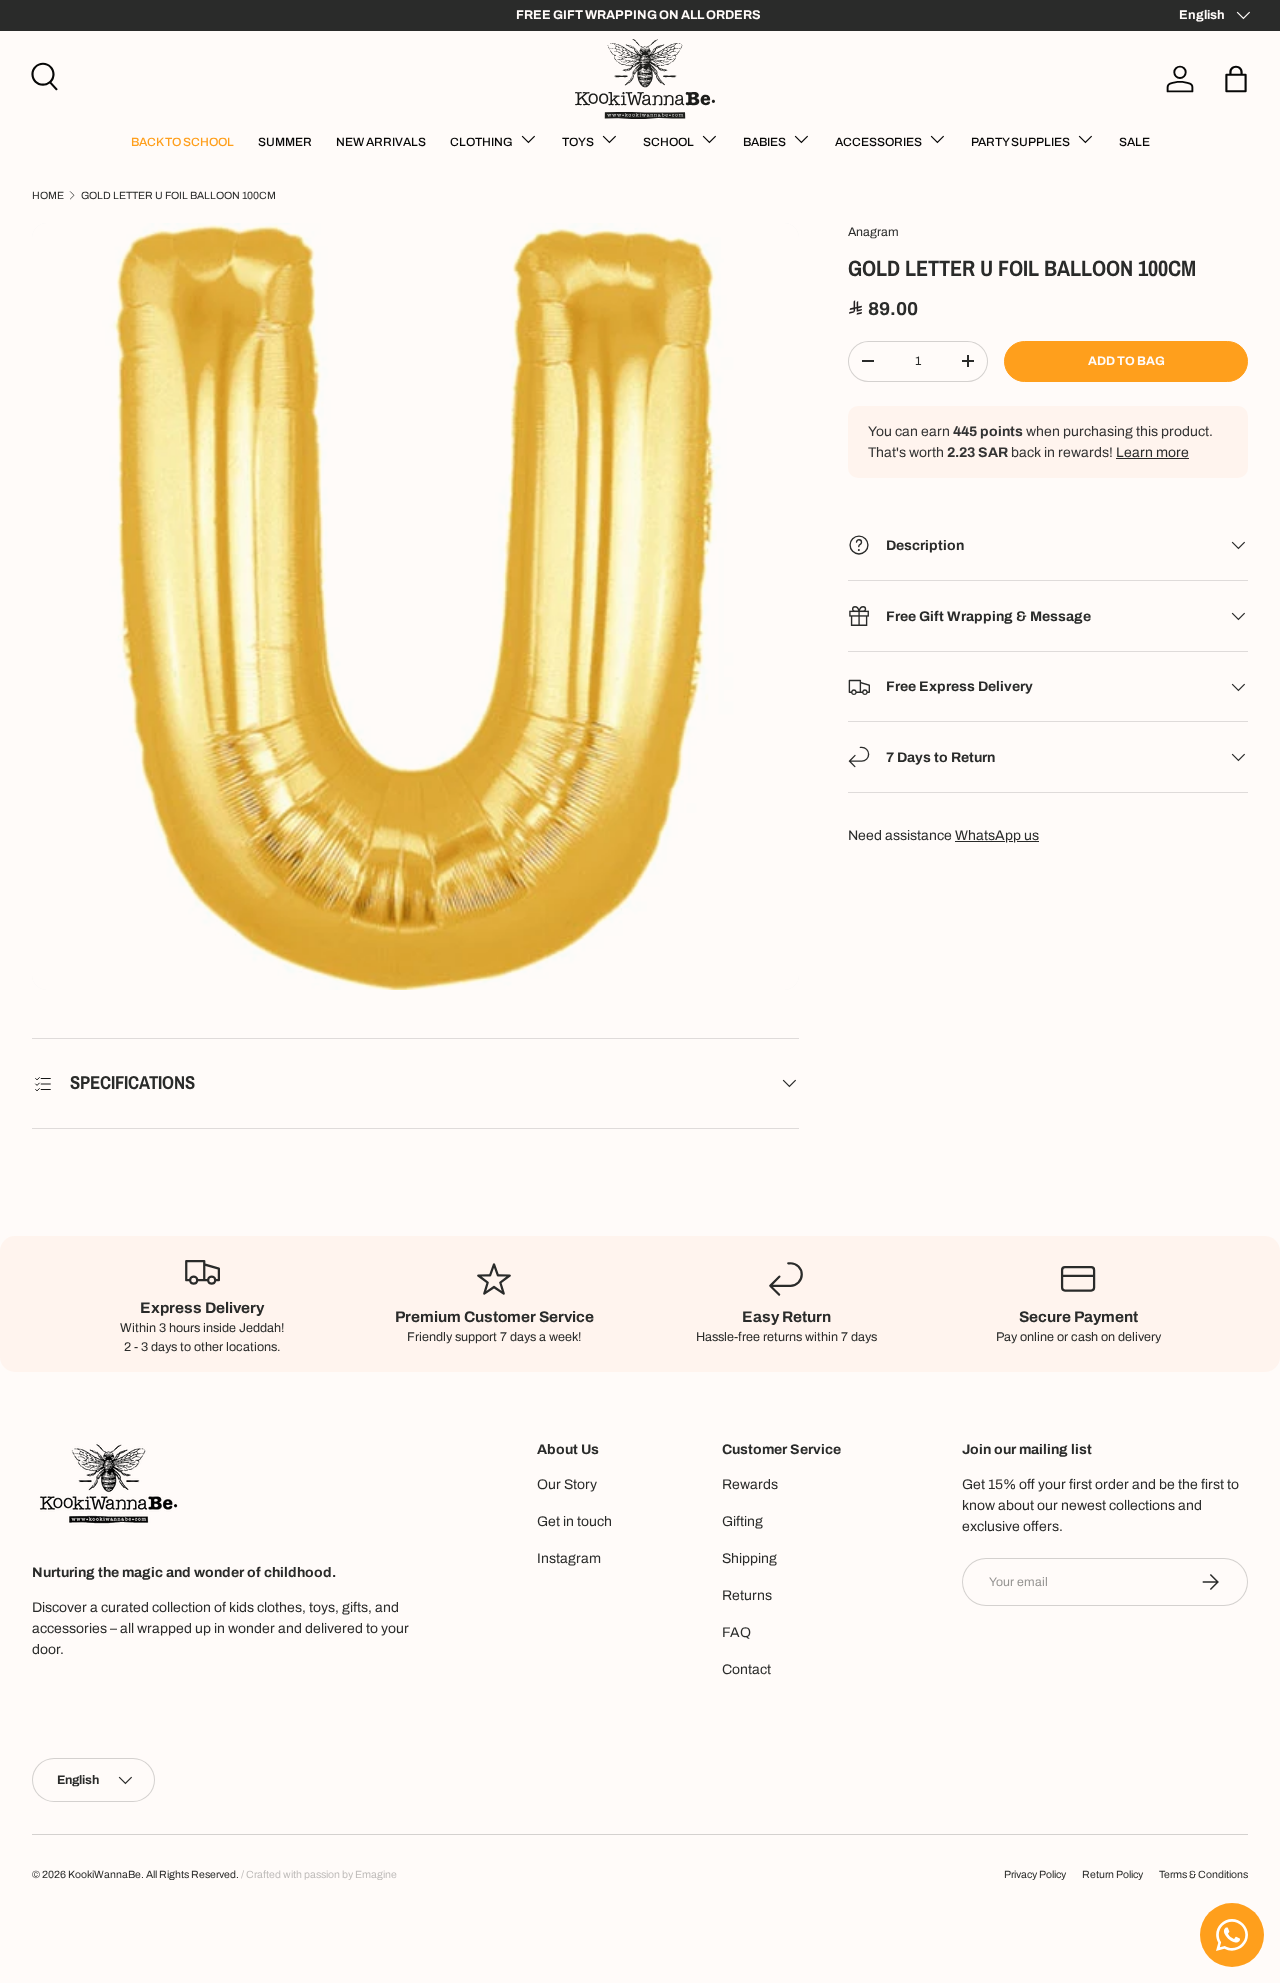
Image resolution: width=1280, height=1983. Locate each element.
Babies (764, 142)
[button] (1236, 79)
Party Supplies (1020, 142)
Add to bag (1126, 361)
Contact (746, 1669)
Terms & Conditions (1203, 1874)
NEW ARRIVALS (381, 142)
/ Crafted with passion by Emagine (319, 1874)
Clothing (481, 142)
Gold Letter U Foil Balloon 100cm (178, 195)
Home (48, 195)
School (668, 142)
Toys (578, 142)
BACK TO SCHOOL (182, 142)
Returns (747, 1595)
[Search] (42, 74)
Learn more (1152, 452)
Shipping (749, 1558)
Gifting (742, 1521)
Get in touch (574, 1521)
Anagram (873, 232)
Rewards (750, 1484)
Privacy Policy (1035, 1874)
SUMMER (285, 142)
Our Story (567, 1484)
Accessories (878, 142)
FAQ (736, 1632)
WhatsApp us (997, 835)
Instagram (569, 1558)
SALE (1134, 142)
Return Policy (1112, 1874)
